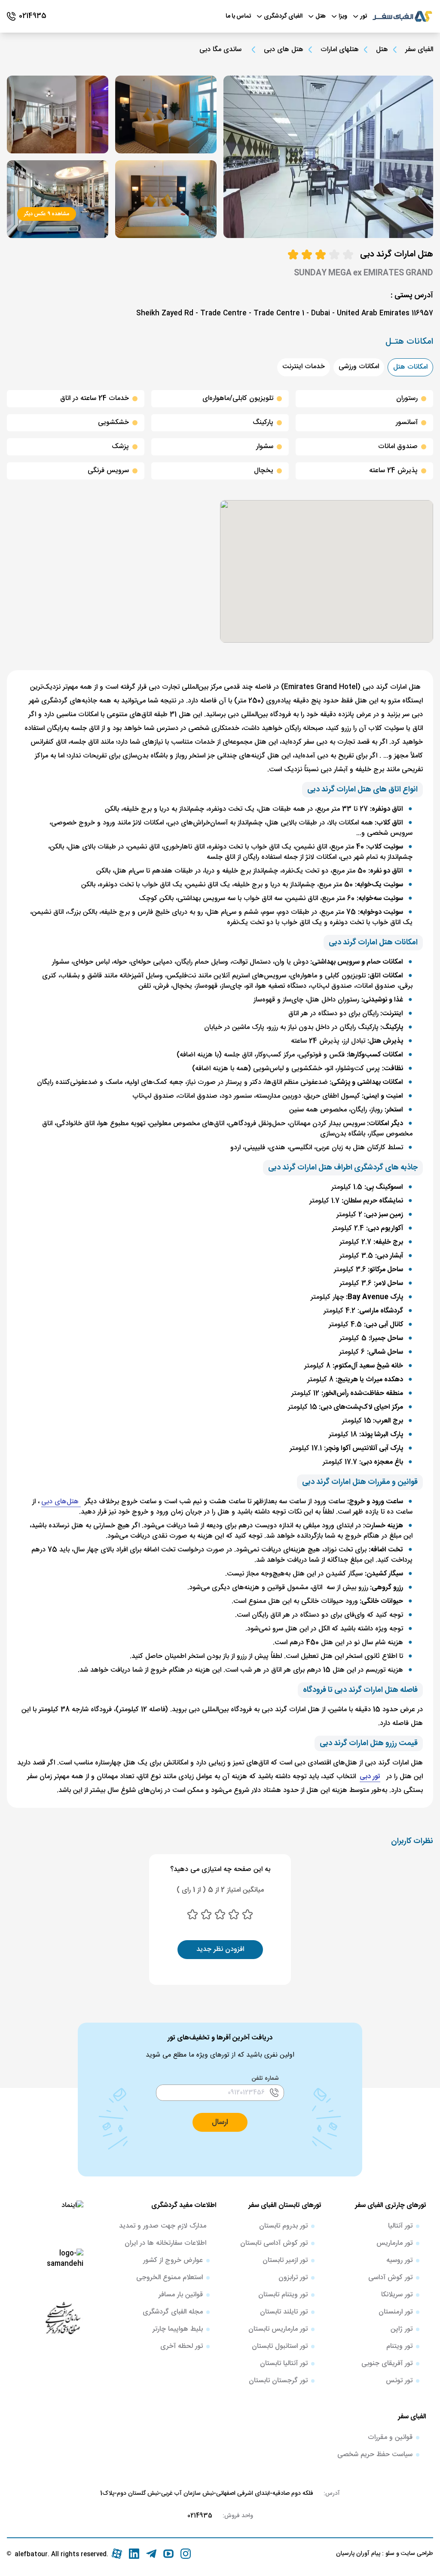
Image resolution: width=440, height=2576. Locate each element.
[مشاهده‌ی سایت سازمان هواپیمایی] (63, 2317)
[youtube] (168, 2554)
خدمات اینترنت (304, 367)
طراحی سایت (416, 2554)
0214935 (200, 2516)
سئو (389, 2554)
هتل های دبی (284, 50)
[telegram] (151, 2554)
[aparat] (117, 2554)
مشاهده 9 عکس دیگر (47, 214)
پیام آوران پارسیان (358, 2554)
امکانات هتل (410, 367)
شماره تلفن (265, 2079)
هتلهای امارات (340, 50)
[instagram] (186, 2554)
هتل (382, 50)
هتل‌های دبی (61, 1502)
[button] (220, 2122)
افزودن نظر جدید (220, 1949)
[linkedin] (134, 2554)
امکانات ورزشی (359, 367)
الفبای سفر (419, 50)
